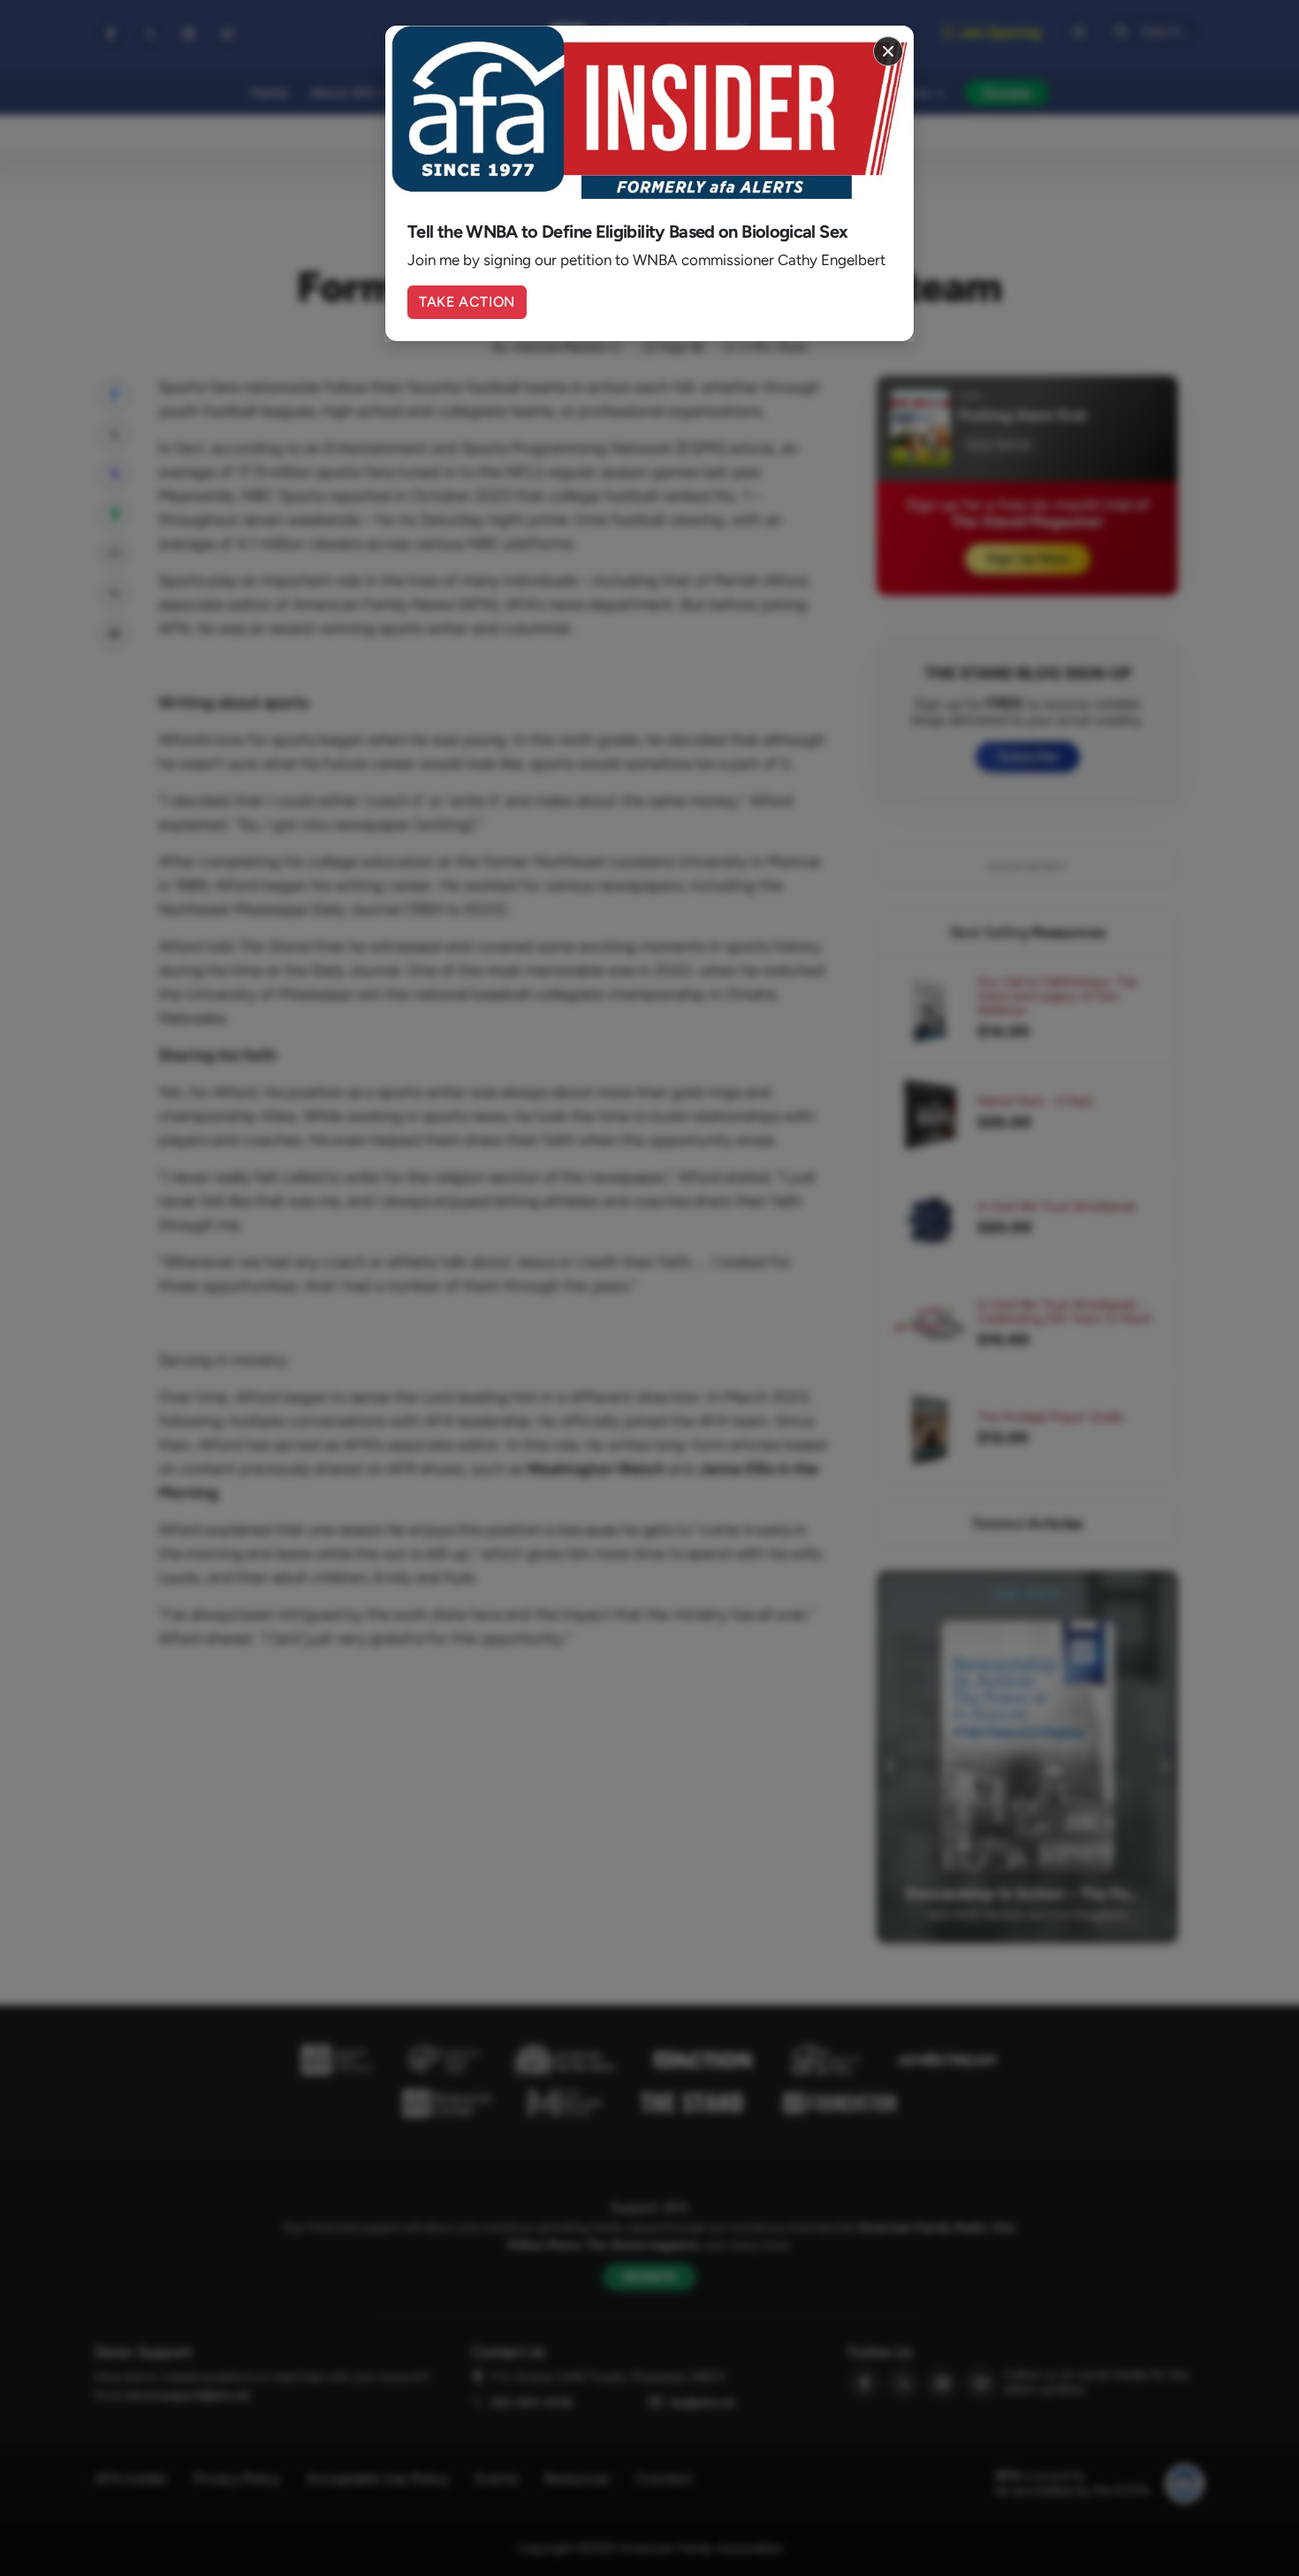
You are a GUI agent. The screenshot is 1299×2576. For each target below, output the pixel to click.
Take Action (467, 302)
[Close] (888, 51)
